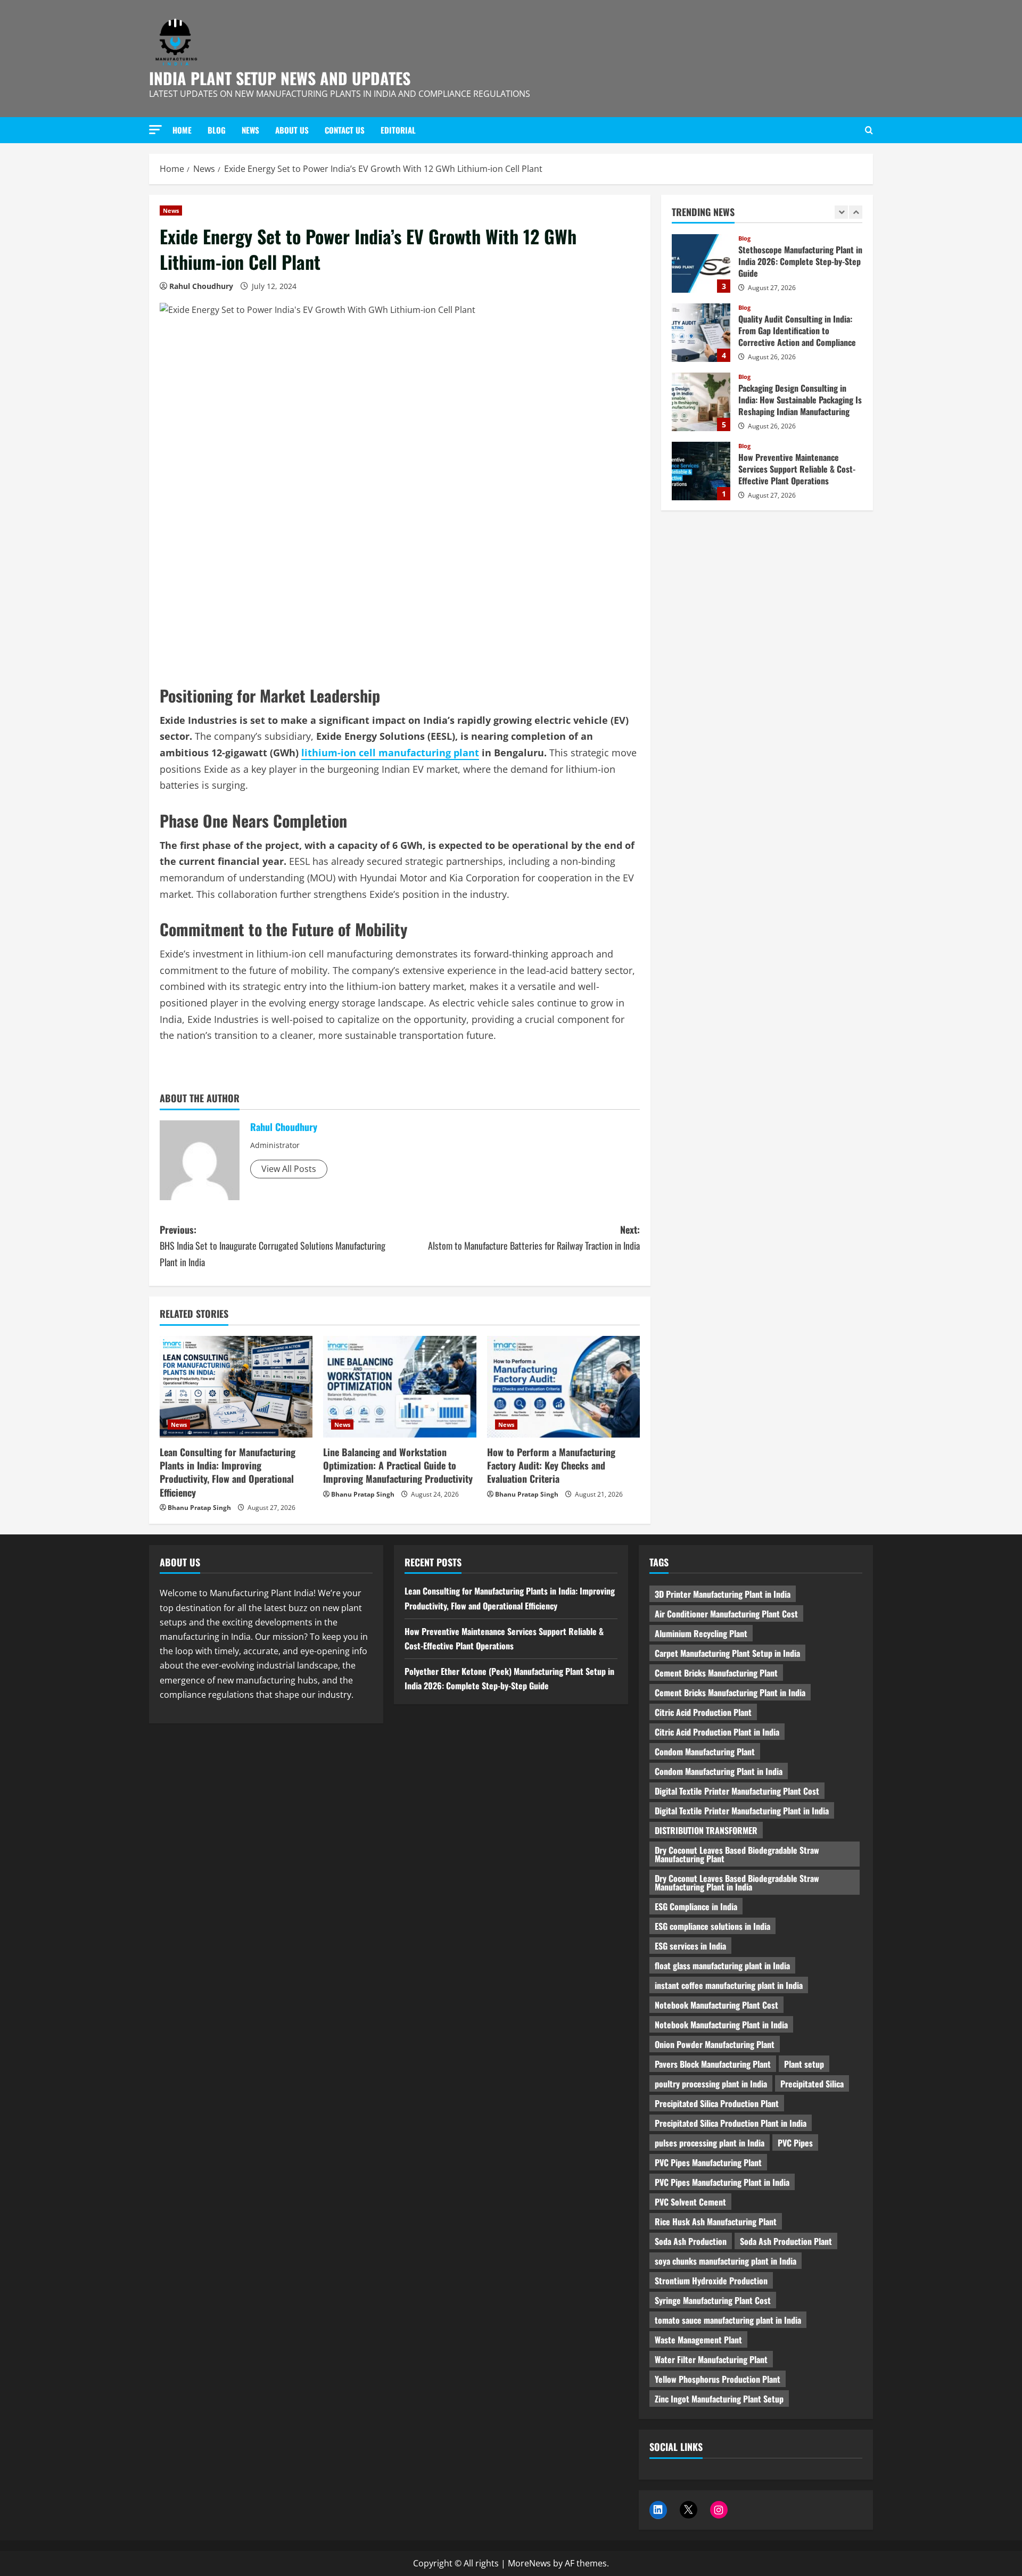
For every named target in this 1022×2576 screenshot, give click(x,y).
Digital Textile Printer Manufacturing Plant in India (742, 1811)
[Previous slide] (841, 212)
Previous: (273, 1246)
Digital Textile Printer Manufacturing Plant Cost (737, 1791)
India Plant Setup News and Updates (280, 78)
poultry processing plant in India (711, 2084)
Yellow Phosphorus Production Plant (718, 2379)
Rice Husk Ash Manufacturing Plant (716, 2222)
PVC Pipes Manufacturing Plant (708, 2162)
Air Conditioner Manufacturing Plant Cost (726, 1614)
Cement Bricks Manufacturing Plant (716, 1673)
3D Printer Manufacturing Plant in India (723, 1594)
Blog (217, 130)
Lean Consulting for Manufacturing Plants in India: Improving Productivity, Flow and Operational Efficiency (228, 1472)
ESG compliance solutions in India (712, 1926)
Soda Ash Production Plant (786, 2241)
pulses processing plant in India (710, 2143)
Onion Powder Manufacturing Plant (715, 2044)
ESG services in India (690, 1946)
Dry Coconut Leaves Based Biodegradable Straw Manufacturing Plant (737, 1854)
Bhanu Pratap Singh (199, 1508)
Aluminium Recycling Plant (701, 1633)
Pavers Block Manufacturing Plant (713, 2064)
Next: (534, 1238)
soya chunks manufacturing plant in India (726, 2261)
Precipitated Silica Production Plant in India (731, 2123)
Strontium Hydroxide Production (711, 2281)
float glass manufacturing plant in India (722, 1966)
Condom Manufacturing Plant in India (719, 1771)
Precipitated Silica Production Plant (717, 2103)
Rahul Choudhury (201, 286)
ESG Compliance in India (696, 1906)
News (250, 130)
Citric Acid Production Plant (703, 1712)
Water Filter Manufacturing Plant (711, 2359)
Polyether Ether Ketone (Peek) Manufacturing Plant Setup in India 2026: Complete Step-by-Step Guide (701, 471)
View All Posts (289, 1169)
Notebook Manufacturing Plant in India (721, 2025)
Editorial (398, 130)
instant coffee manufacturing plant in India (729, 1985)
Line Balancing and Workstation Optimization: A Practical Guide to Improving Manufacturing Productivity (398, 1465)
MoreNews (529, 2563)
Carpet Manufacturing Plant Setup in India (727, 1653)
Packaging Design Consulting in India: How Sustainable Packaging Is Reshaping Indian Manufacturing (701, 333)
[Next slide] (856, 212)
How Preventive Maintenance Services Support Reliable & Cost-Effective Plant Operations (701, 402)
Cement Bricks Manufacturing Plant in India (730, 1692)
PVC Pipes (795, 2143)
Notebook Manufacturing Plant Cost (716, 2005)
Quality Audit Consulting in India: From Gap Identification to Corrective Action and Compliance (701, 263)
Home (182, 130)
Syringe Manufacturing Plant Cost (713, 2300)
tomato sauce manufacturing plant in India (728, 2320)
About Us (292, 130)
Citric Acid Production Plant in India (717, 1732)
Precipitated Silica (812, 2084)
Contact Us (345, 130)
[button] (155, 130)
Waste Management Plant (698, 2340)
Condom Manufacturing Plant (705, 1752)
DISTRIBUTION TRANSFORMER (706, 1830)
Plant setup (804, 2064)
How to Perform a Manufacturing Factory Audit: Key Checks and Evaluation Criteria (551, 1465)
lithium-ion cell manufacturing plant (390, 753)
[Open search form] (869, 130)
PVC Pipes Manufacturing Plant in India (722, 2182)
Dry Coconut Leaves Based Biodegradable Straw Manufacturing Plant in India (737, 1883)
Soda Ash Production (691, 2241)
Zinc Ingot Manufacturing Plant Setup (719, 2399)
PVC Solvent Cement (690, 2202)
